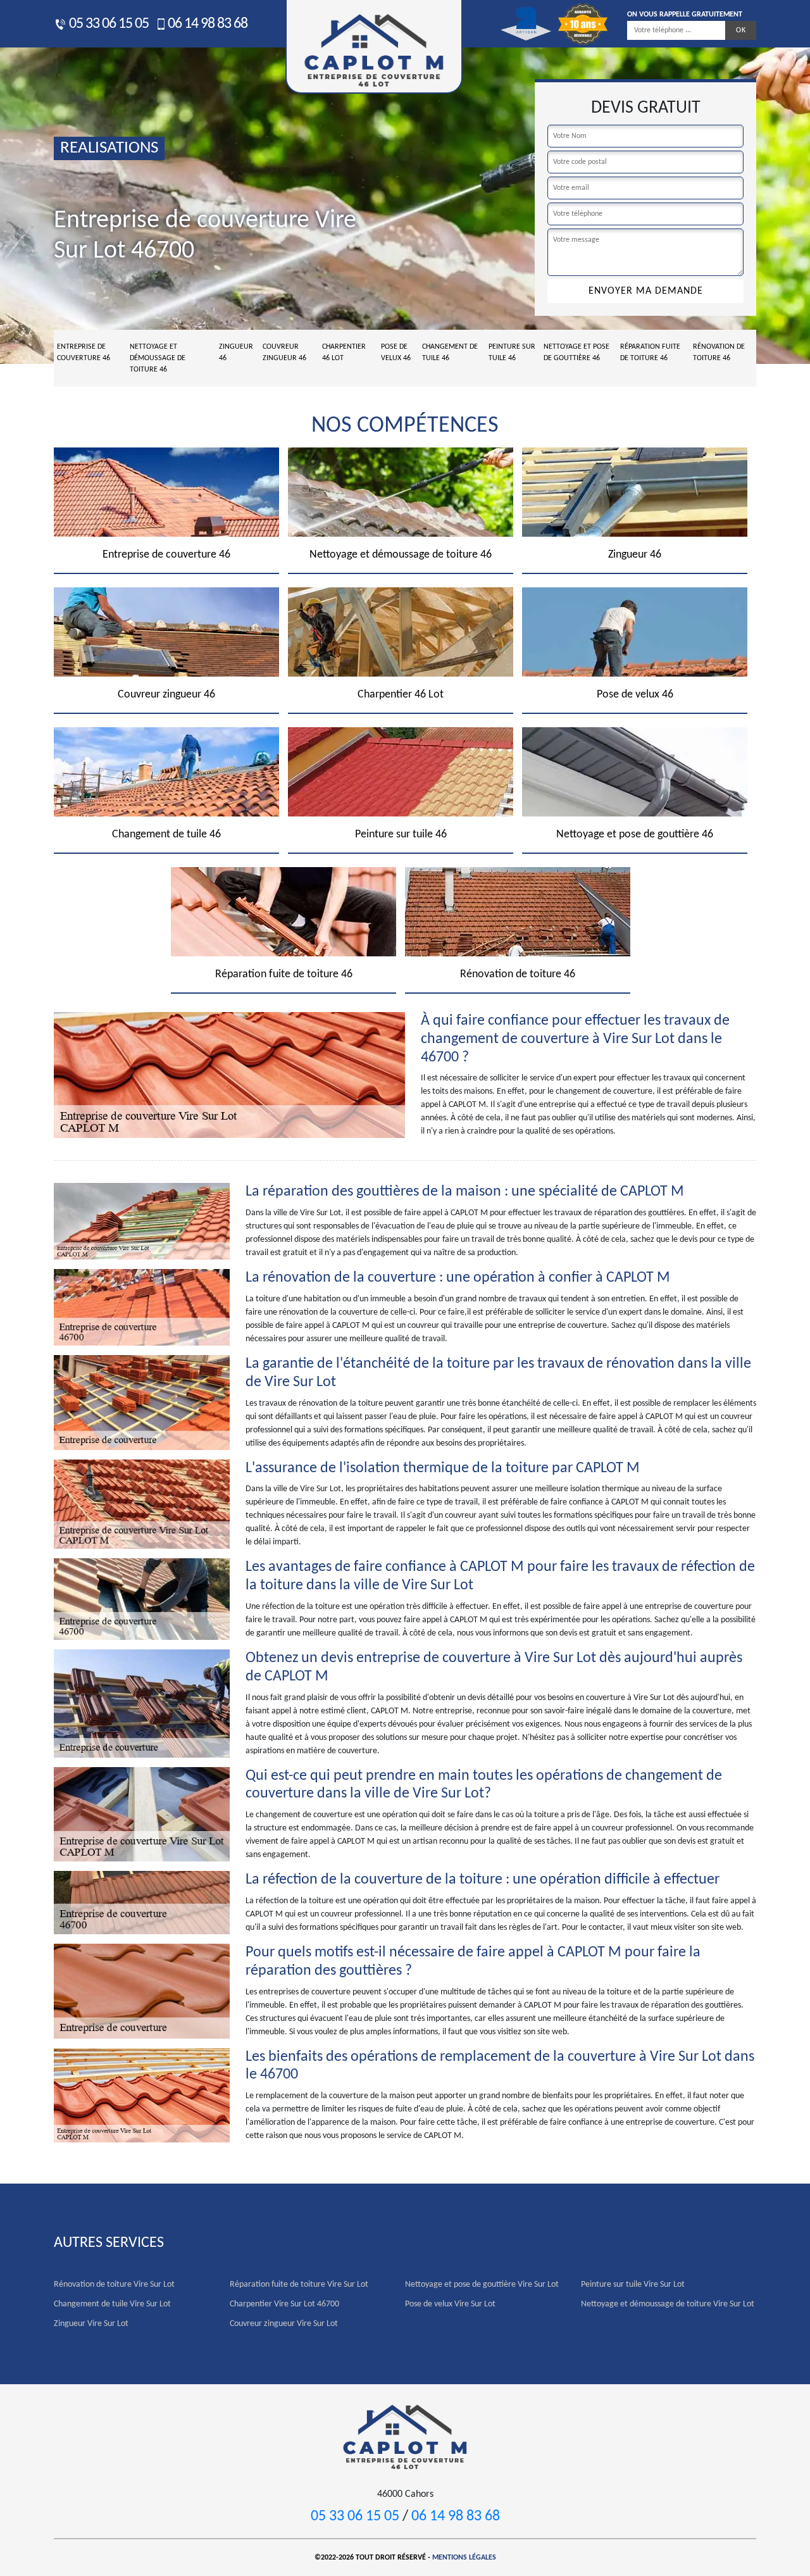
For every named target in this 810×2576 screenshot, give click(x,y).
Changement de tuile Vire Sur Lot (112, 2304)
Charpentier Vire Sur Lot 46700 (284, 2304)
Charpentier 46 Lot (344, 353)
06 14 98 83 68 (208, 24)
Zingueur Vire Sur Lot (91, 2324)
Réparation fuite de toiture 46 (650, 353)
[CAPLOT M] (405, 2436)
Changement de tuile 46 (450, 353)
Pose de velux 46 (396, 353)
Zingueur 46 (236, 353)
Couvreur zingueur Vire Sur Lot (284, 2324)
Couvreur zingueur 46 (284, 353)
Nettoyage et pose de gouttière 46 (576, 353)
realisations (109, 148)
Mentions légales (464, 2558)
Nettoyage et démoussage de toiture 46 (158, 358)
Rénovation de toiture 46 (719, 353)
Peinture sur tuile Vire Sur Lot (633, 2285)
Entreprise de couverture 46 (84, 353)
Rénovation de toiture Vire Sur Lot (114, 2285)
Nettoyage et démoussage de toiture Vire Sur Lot (668, 2304)
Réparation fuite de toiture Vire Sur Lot (299, 2285)
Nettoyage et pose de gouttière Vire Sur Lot (482, 2285)
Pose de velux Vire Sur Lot (450, 2304)
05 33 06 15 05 (108, 24)
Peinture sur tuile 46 (512, 353)
